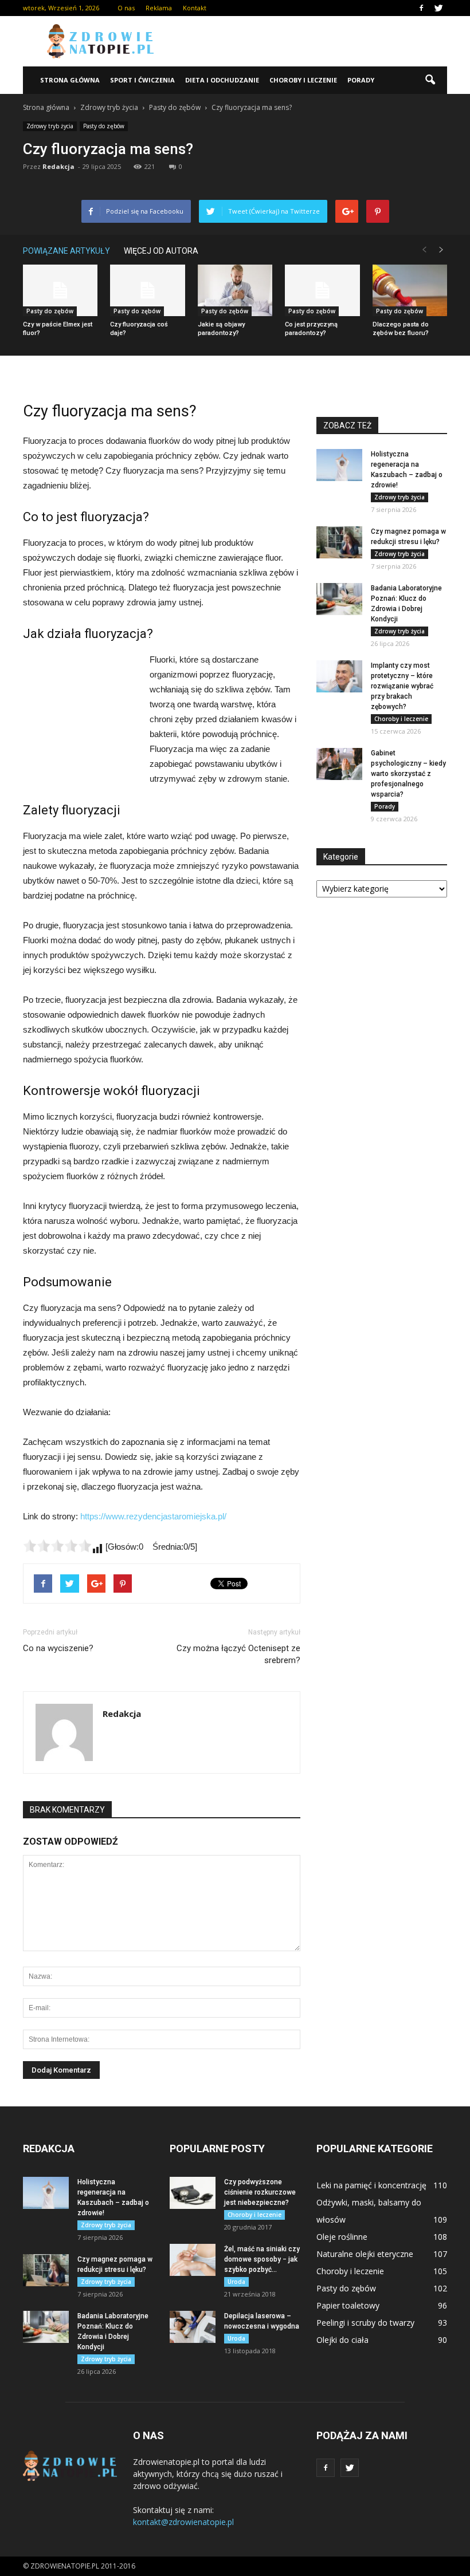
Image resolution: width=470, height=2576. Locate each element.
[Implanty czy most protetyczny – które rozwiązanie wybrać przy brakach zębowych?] (339, 676)
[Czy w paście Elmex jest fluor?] (60, 290)
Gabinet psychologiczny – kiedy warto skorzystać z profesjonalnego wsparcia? (408, 774)
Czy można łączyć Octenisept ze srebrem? (238, 1654)
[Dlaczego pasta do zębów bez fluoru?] (410, 290)
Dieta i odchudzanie (222, 80)
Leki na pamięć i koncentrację (371, 2185)
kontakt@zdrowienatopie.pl (183, 2522)
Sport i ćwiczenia (142, 80)
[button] (430, 80)
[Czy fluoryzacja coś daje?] (147, 290)
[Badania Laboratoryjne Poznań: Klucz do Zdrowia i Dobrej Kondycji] (339, 599)
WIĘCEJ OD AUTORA (161, 251)
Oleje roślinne (342, 2237)
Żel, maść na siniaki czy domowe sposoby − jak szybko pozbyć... (262, 2259)
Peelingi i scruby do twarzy (365, 2323)
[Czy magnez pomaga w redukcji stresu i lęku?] (339, 542)
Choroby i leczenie (303, 80)
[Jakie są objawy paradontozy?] (235, 290)
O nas (126, 8)
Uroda (236, 2282)
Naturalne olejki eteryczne (365, 2254)
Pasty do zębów (104, 126)
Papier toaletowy (348, 2305)
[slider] (57, 1546)
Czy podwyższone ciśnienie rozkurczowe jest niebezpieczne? (260, 2192)
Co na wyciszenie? (58, 1648)
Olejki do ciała (342, 2340)
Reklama (159, 8)
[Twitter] (438, 8)
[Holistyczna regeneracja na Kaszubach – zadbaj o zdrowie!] (339, 465)
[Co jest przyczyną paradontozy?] (322, 290)
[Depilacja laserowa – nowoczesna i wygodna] (193, 2327)
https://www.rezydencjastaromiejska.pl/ (153, 1516)
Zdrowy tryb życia (50, 126)
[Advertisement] (312, 41)
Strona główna (70, 80)
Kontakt (195, 8)
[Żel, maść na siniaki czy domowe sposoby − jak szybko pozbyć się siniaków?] (193, 2260)
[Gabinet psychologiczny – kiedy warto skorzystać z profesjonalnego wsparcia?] (339, 764)
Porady (361, 80)
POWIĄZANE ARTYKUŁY (66, 251)
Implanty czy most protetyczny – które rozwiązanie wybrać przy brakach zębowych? (402, 686)
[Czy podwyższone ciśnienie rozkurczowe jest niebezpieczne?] (193, 2193)
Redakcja (58, 166)
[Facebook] (421, 8)
